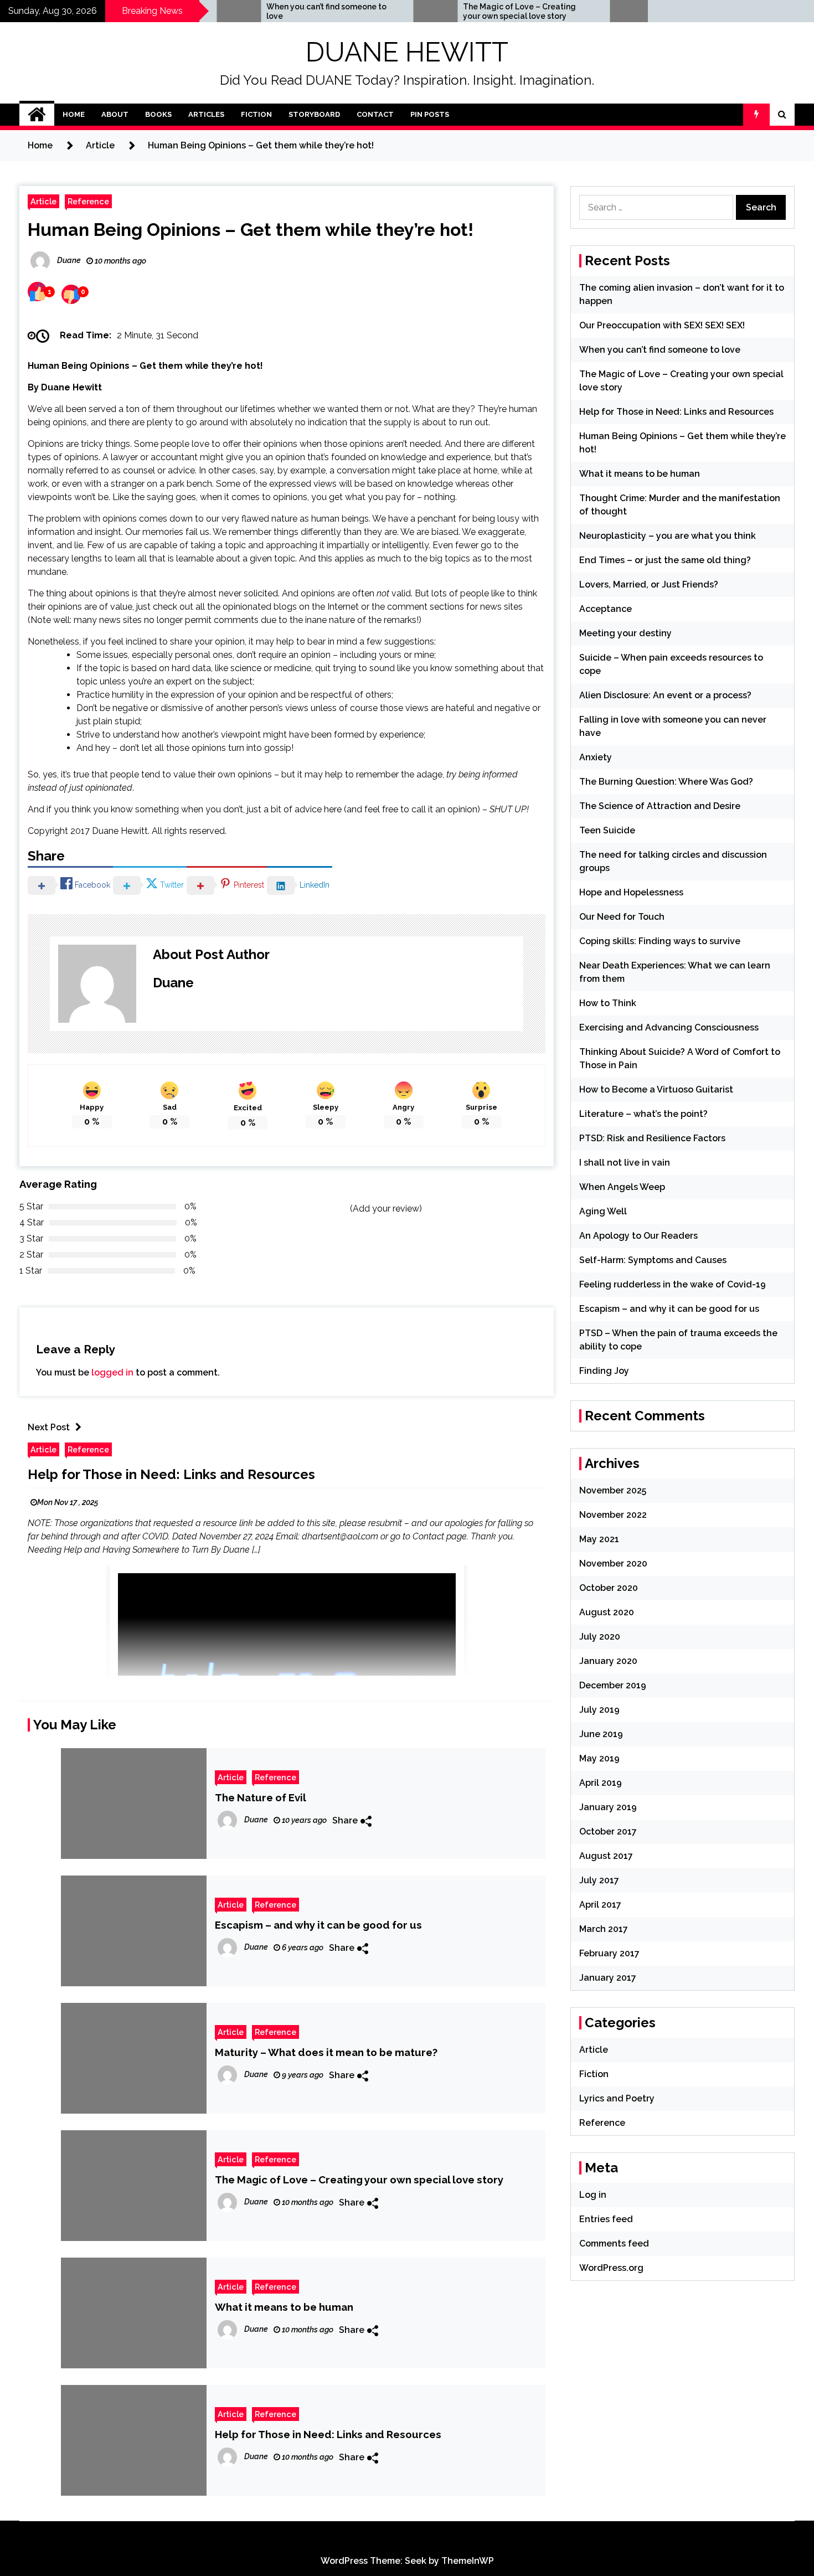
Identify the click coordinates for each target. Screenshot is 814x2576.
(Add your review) (386, 1209)
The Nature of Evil (261, 1797)
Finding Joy (604, 1371)
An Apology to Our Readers (638, 1236)
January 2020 (608, 1661)
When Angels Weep (622, 1187)
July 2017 (599, 1880)
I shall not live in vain (625, 1163)
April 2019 (601, 1783)
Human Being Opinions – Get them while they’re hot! (251, 230)
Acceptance (606, 609)
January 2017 (608, 1978)
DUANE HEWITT (407, 52)
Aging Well (603, 1211)
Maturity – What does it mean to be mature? (326, 2052)
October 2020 (609, 1588)
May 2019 (599, 1758)
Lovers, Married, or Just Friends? (649, 584)
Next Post (49, 1427)
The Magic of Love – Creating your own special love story (454, 11)
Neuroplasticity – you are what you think (668, 536)
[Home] (37, 115)
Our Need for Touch (622, 917)
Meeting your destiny (625, 633)
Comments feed (614, 2243)
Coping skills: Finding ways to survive (660, 941)
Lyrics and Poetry (617, 2098)
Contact (375, 114)
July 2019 (599, 1710)
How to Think (608, 1003)
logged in (112, 1372)
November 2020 (613, 1563)
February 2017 (609, 1953)
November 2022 (613, 1515)
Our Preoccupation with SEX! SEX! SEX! (662, 325)
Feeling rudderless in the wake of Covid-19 (673, 1284)
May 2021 (599, 1539)
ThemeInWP (468, 2561)
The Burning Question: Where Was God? (666, 782)
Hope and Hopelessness (631, 892)
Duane (173, 983)
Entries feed (606, 2219)
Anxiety (596, 757)
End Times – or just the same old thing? (665, 560)
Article (43, 201)
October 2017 (608, 1831)
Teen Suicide (607, 830)
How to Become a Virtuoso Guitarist (656, 1089)
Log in (593, 2195)
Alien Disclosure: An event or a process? (665, 695)
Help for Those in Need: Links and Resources (171, 1474)
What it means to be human (284, 2307)
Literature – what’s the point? (643, 1114)
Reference (88, 201)
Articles (206, 114)
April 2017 (600, 1905)
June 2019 (601, 1734)
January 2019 (608, 1807)
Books (158, 114)
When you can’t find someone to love (261, 11)
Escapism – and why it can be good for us (318, 1925)
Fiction (256, 114)
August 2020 (607, 1612)
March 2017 (604, 1929)
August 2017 (606, 1856)
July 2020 (600, 1637)
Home (74, 114)
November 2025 (613, 1490)
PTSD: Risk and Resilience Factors (652, 1138)
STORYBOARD (314, 114)
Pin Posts (430, 114)
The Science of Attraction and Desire (660, 806)
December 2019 (613, 1685)
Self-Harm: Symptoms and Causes (653, 1260)
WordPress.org (611, 2268)
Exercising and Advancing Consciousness (669, 1027)
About (115, 114)
